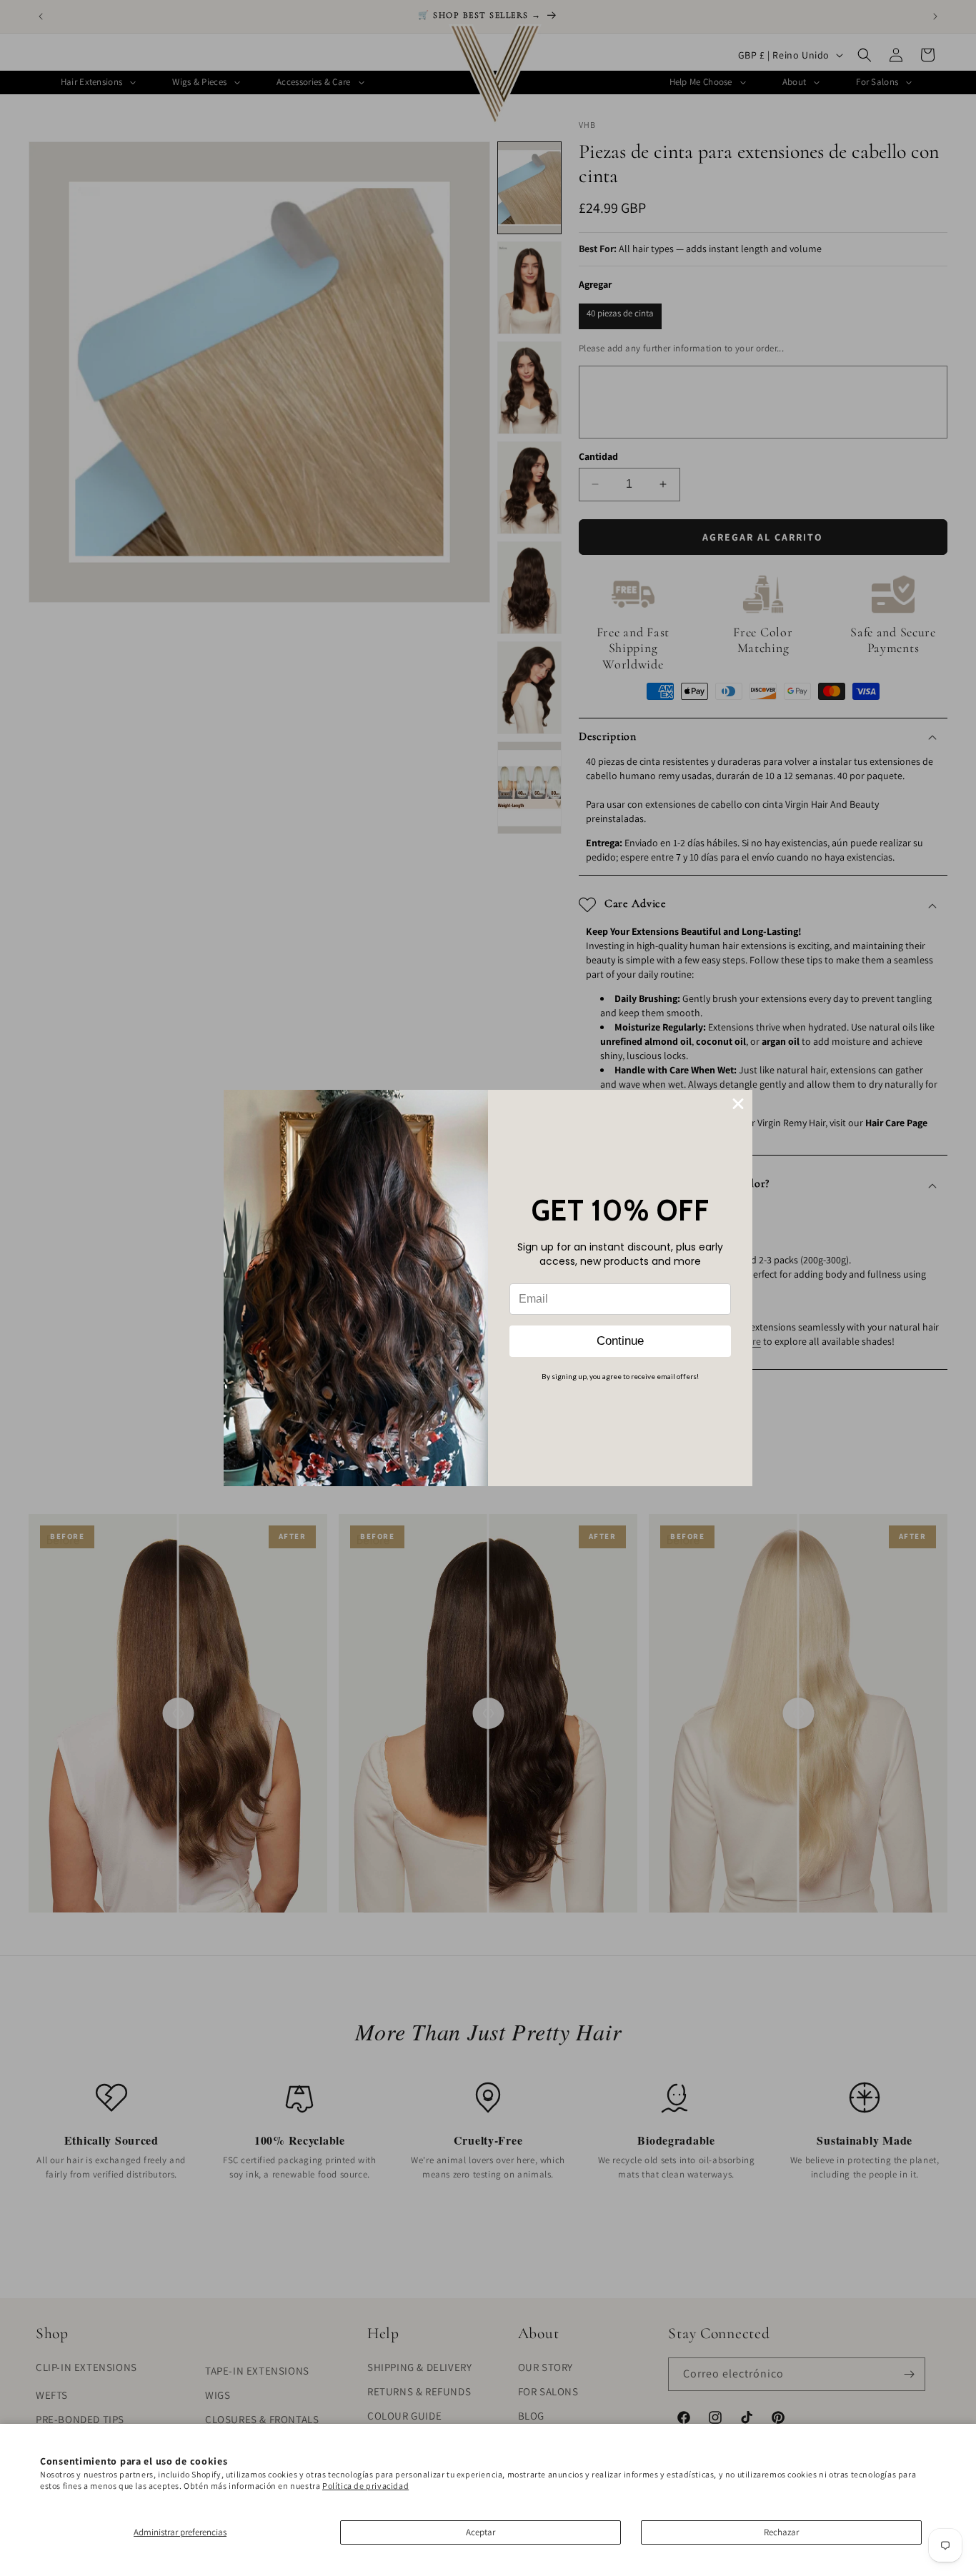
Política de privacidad (365, 2486)
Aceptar (480, 2532)
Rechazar (781, 2532)
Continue (620, 1341)
